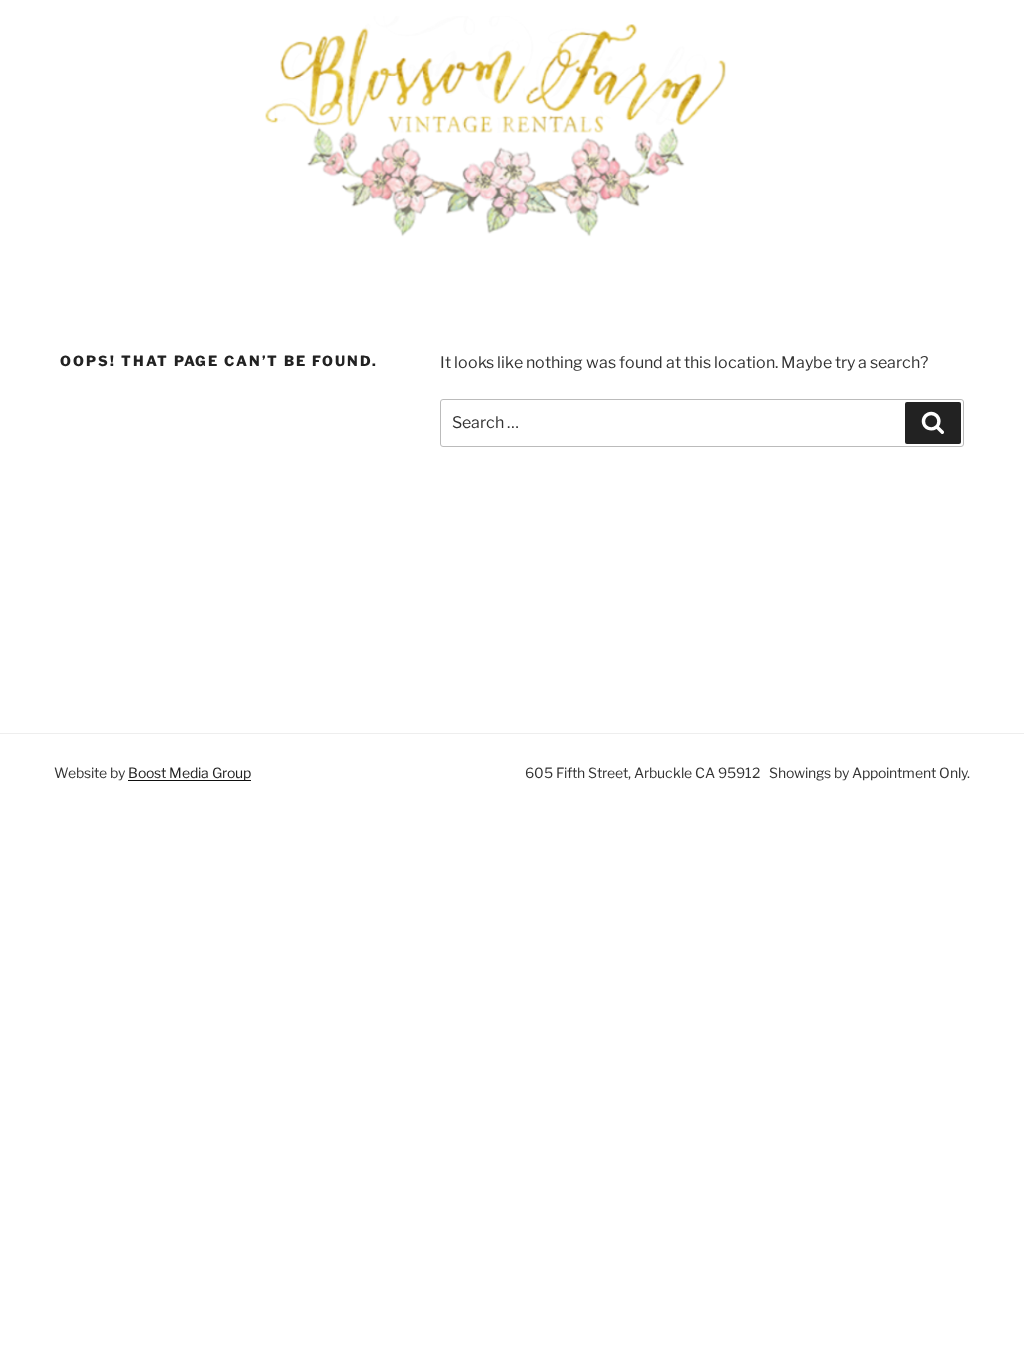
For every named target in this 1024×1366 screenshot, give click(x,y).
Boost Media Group (189, 772)
